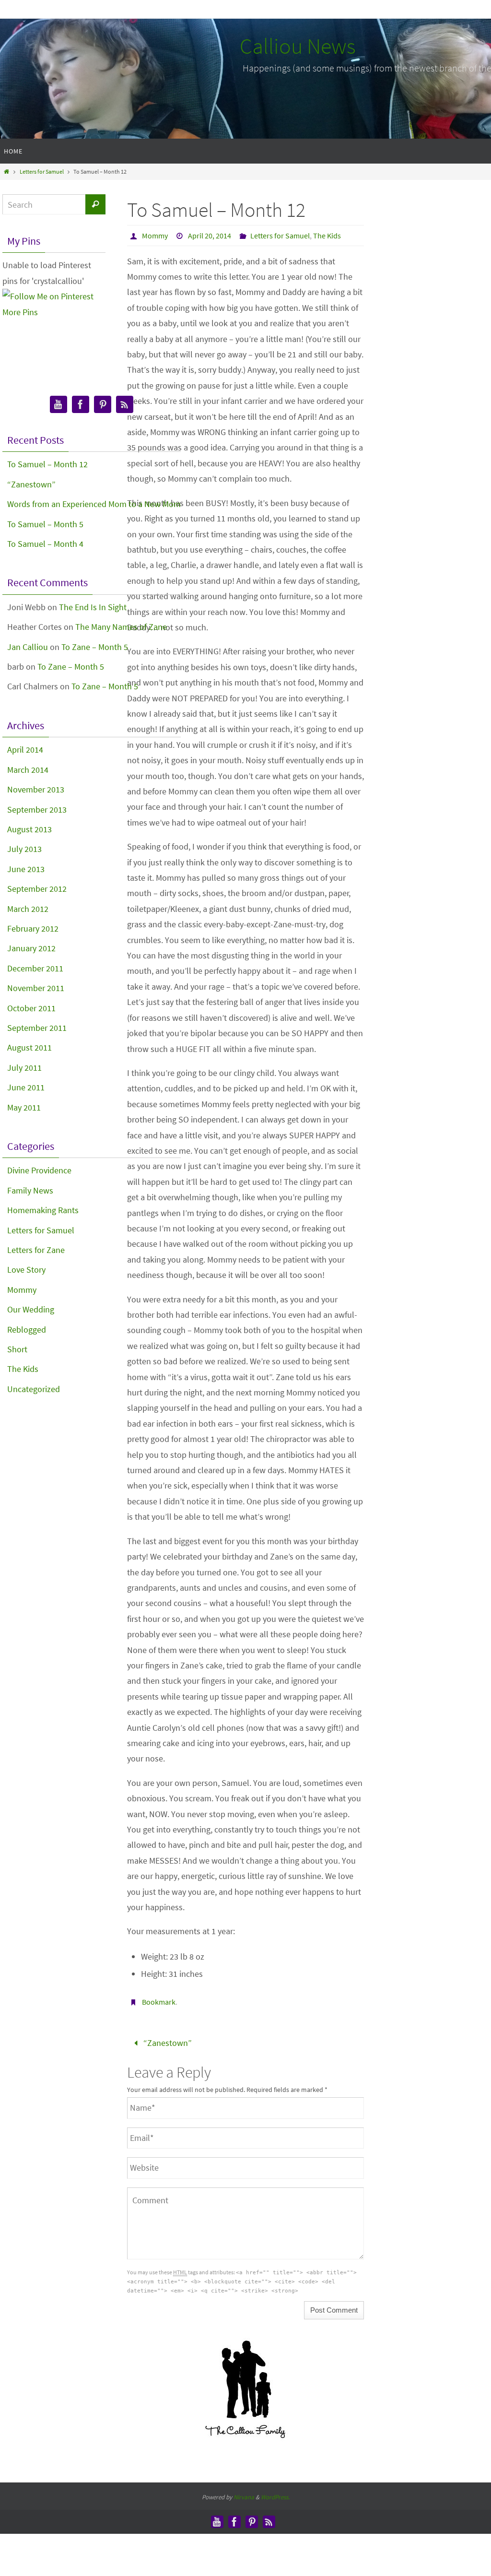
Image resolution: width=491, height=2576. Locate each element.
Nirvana (244, 2494)
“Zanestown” (167, 2041)
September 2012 (37, 889)
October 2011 (31, 1008)
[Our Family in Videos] (58, 405)
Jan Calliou (28, 647)
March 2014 (28, 770)
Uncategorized (34, 1389)
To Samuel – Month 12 (47, 464)
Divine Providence (39, 1170)
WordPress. (275, 2494)
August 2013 (29, 829)
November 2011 (36, 988)
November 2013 (36, 789)
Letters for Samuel (42, 171)
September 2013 (37, 809)
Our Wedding (31, 1309)
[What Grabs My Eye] (103, 405)
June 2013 (26, 869)
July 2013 (24, 849)
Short (17, 1349)
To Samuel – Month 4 (45, 544)
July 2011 (24, 1068)
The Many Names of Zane (121, 627)
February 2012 (33, 928)
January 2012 (31, 948)
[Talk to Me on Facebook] (81, 405)
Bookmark (159, 2002)
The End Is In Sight (93, 607)
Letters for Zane (36, 1250)
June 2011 (26, 1087)
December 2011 (35, 968)
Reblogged (27, 1329)
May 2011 (24, 1107)
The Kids (327, 236)
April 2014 (25, 750)
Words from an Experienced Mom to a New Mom (94, 504)
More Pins (20, 312)
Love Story (26, 1270)
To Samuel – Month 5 (45, 524)
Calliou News (298, 46)
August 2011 (29, 1047)
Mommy (155, 236)
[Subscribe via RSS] (125, 405)
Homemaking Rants (43, 1210)
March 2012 (28, 909)
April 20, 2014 (210, 236)
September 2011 (37, 1028)
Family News (30, 1190)
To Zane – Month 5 (95, 647)
